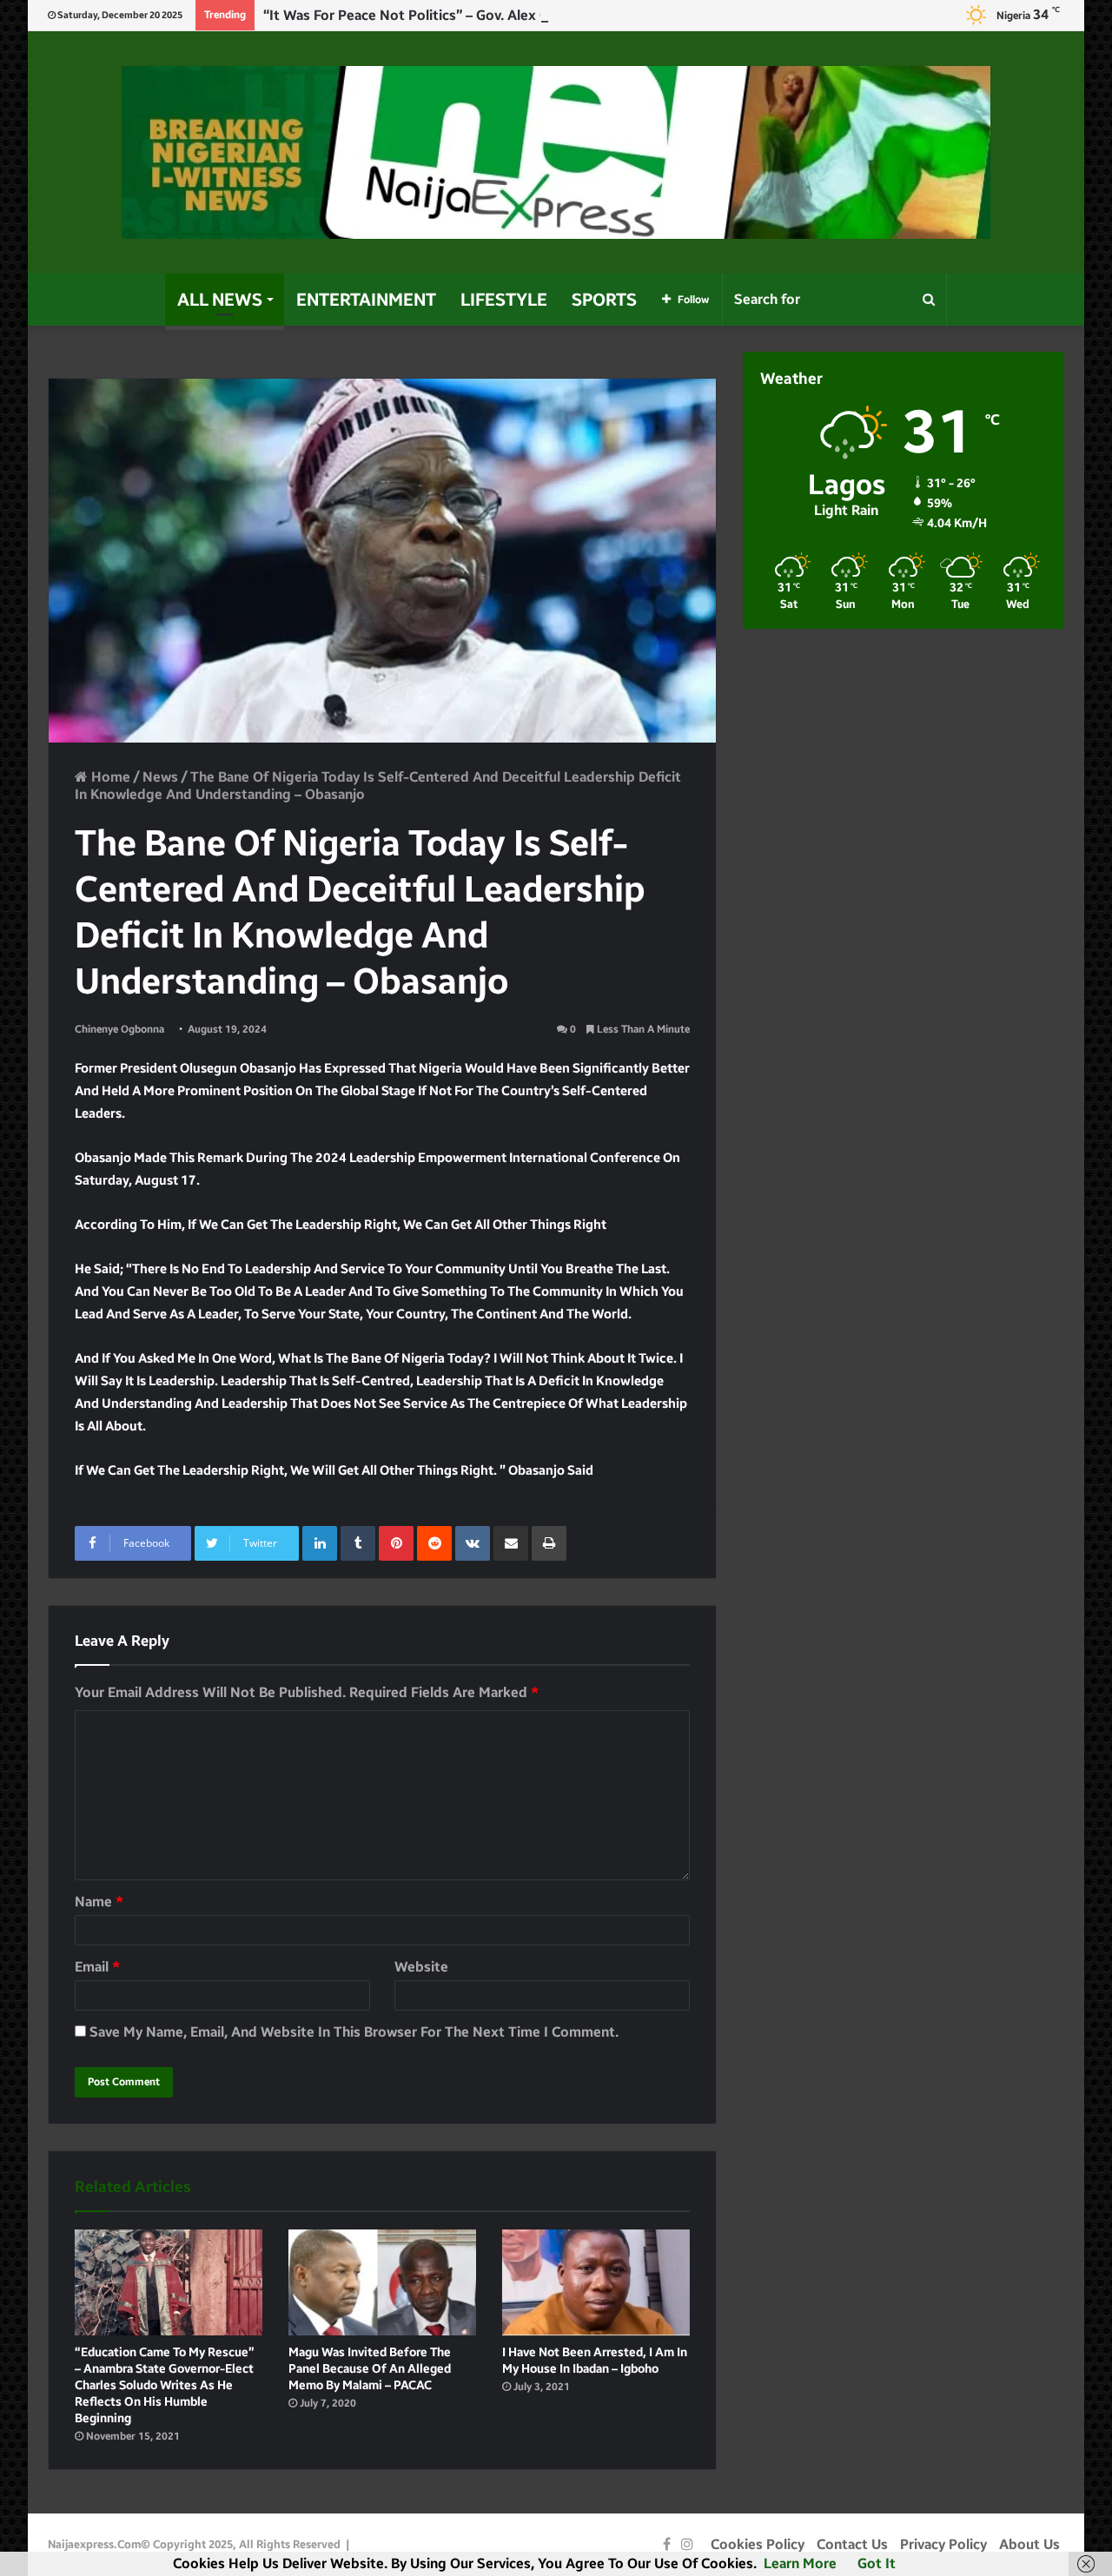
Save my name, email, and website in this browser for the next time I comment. (354, 2032)
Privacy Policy (943, 2544)
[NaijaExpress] (556, 152)
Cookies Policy (758, 2544)
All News (220, 300)
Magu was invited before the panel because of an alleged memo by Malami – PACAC (370, 2369)
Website (421, 1967)
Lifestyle (504, 300)
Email (97, 1967)
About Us (1029, 2544)
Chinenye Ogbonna (119, 1029)
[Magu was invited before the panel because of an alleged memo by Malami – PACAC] (382, 2282)
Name (99, 1902)
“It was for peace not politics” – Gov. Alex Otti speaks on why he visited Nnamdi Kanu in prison (576, 15)
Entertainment (366, 300)
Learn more (800, 2563)
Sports (604, 300)
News (160, 777)
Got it (877, 2563)
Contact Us (852, 2544)
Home (109, 777)
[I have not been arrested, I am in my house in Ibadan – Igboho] (596, 2282)
